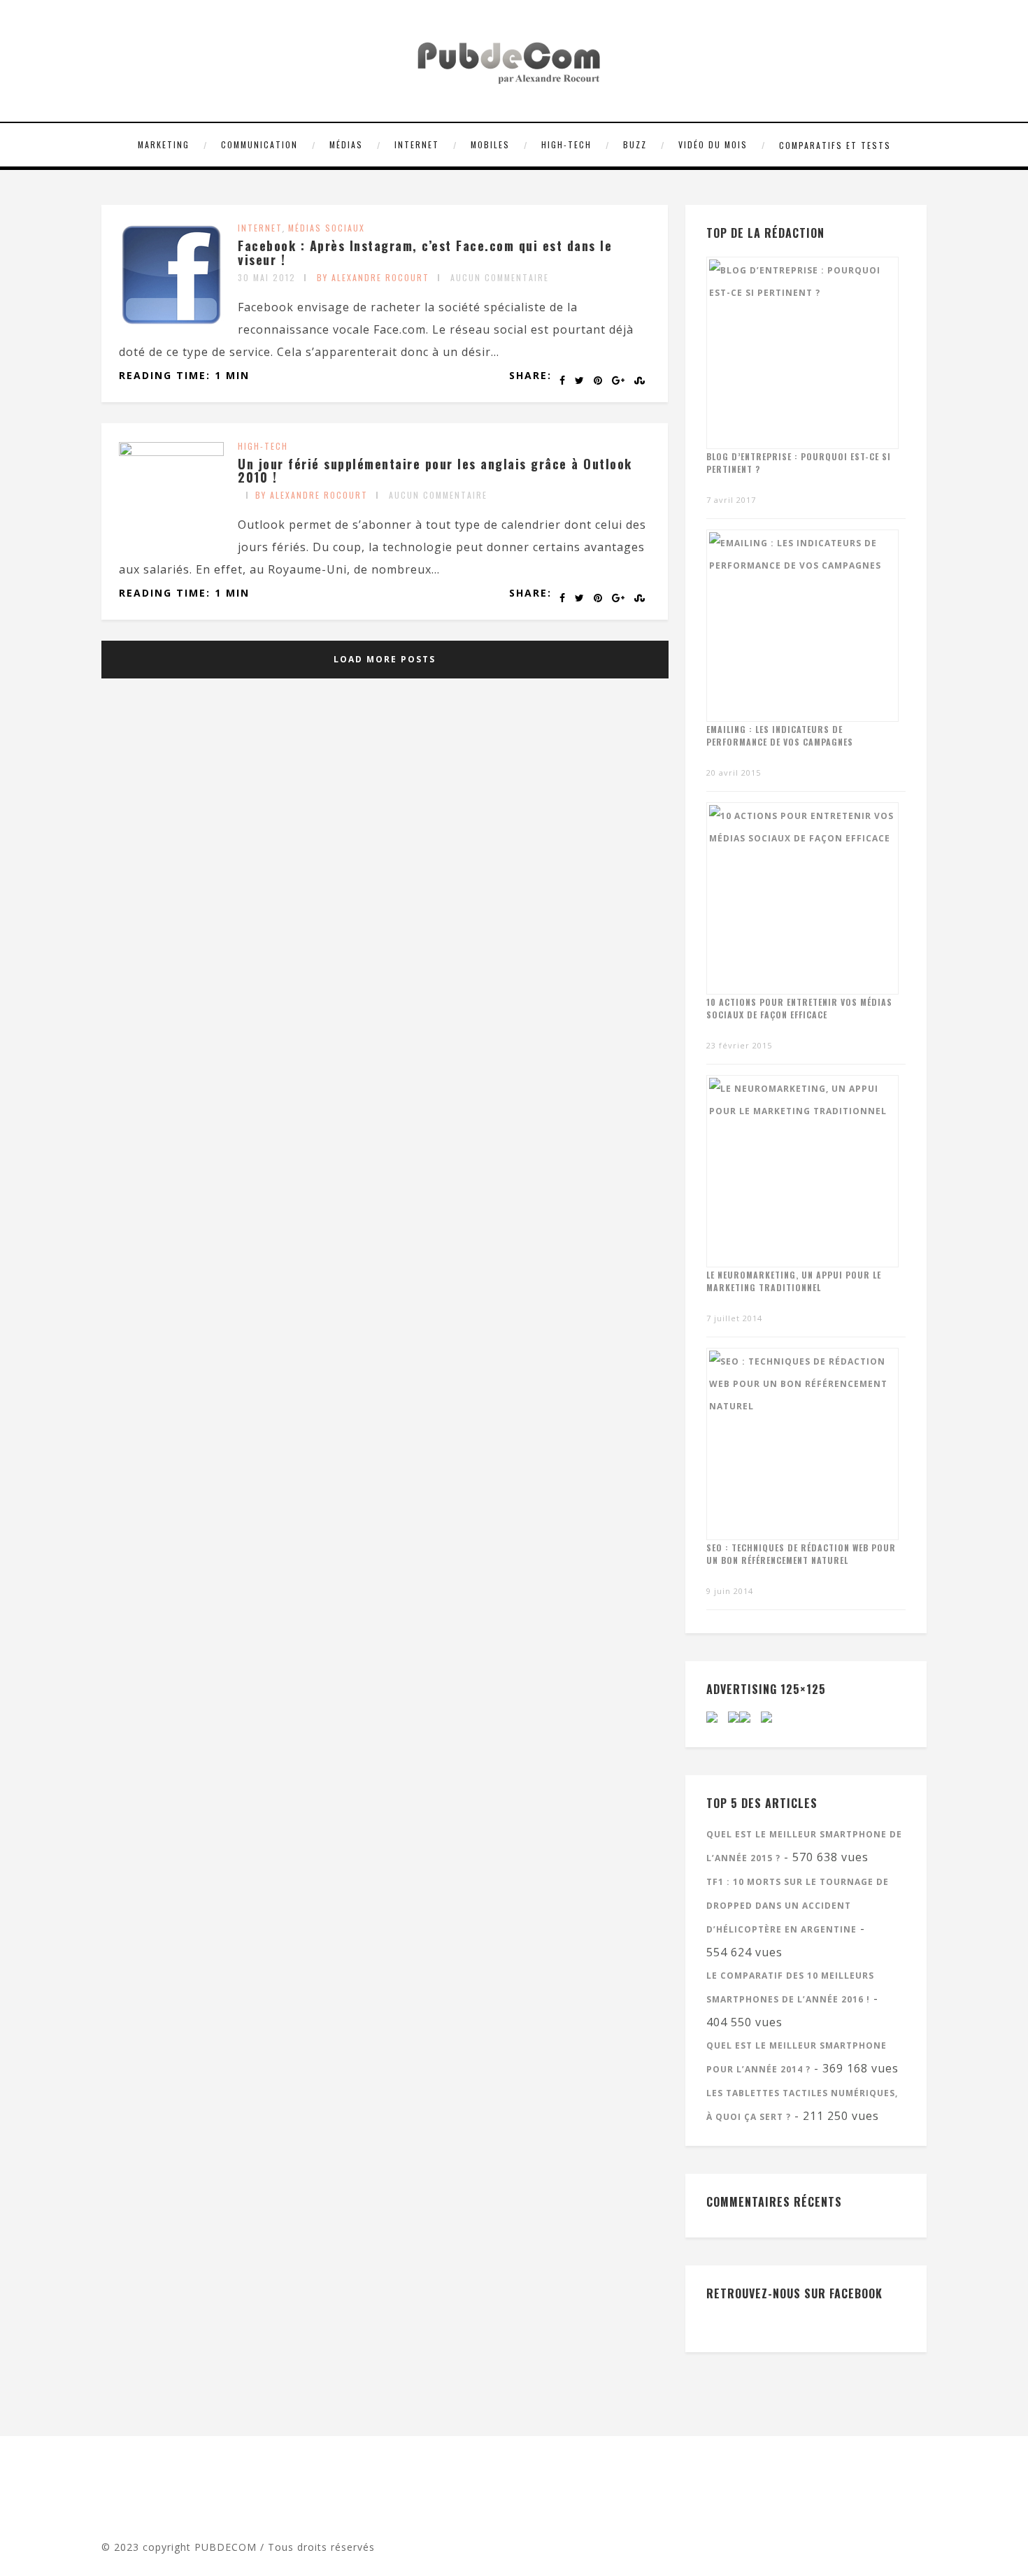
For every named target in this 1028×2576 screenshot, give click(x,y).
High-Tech (566, 144)
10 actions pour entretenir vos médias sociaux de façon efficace (799, 1008)
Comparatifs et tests (835, 145)
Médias (346, 144)
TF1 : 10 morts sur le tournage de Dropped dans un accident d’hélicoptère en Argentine (798, 1906)
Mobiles (490, 144)
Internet (417, 144)
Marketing (164, 144)
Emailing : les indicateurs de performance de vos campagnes (780, 735)
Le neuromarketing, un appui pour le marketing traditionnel (794, 1281)
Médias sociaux (327, 228)
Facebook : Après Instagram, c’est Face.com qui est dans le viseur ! (425, 252)
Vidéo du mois (713, 144)
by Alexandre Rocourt (373, 277)
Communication (259, 144)
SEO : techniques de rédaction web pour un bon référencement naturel (801, 1554)
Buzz (635, 144)
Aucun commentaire (500, 277)
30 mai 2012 (267, 277)
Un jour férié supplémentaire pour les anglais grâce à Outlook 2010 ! (435, 471)
